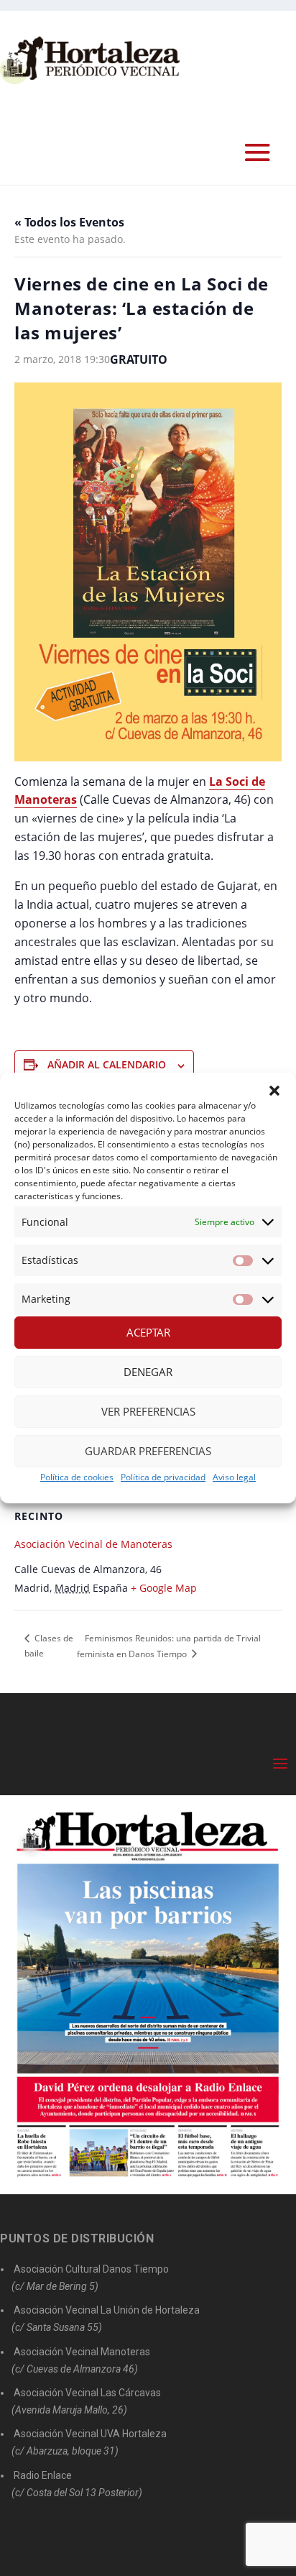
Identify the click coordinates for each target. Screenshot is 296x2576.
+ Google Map (164, 1588)
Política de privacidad (163, 1477)
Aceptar (148, 1332)
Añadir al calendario (107, 1064)
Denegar (148, 1372)
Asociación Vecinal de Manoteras (93, 1544)
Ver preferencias (148, 1411)
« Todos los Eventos (69, 222)
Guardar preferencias (148, 1451)
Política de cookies (77, 1477)
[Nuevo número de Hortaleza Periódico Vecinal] (148, 1995)
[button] (274, 1091)
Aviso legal (234, 1477)
